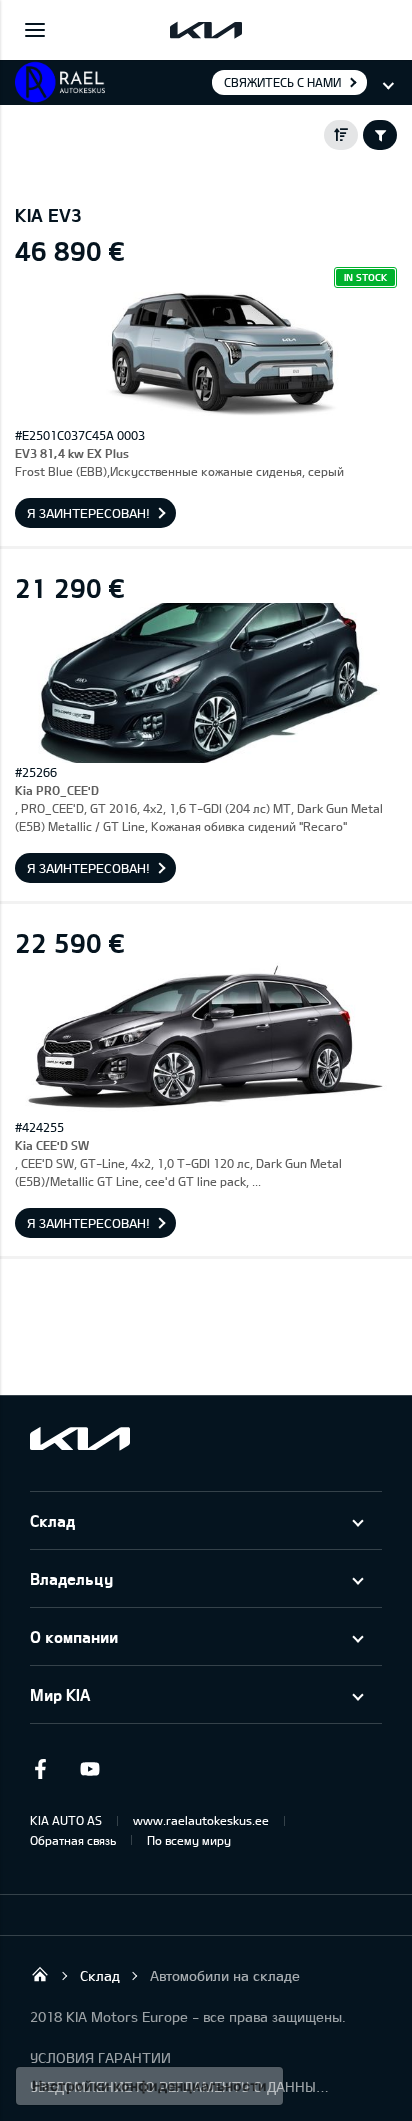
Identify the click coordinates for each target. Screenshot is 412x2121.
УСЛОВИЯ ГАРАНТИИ (100, 2057)
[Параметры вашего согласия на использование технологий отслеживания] (149, 2086)
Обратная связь (73, 1840)
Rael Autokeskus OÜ (40, 1974)
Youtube (90, 1769)
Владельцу (71, 1578)
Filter (380, 135)
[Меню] (35, 30)
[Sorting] (341, 135)
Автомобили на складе (225, 1975)
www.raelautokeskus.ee (201, 1820)
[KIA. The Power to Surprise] (80, 1438)
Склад (52, 1520)
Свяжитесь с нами (282, 82)
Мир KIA (60, 1694)
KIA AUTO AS (66, 1820)
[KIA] (206, 30)
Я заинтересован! (88, 513)
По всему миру (189, 1840)
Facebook (40, 1769)
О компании (74, 1636)
